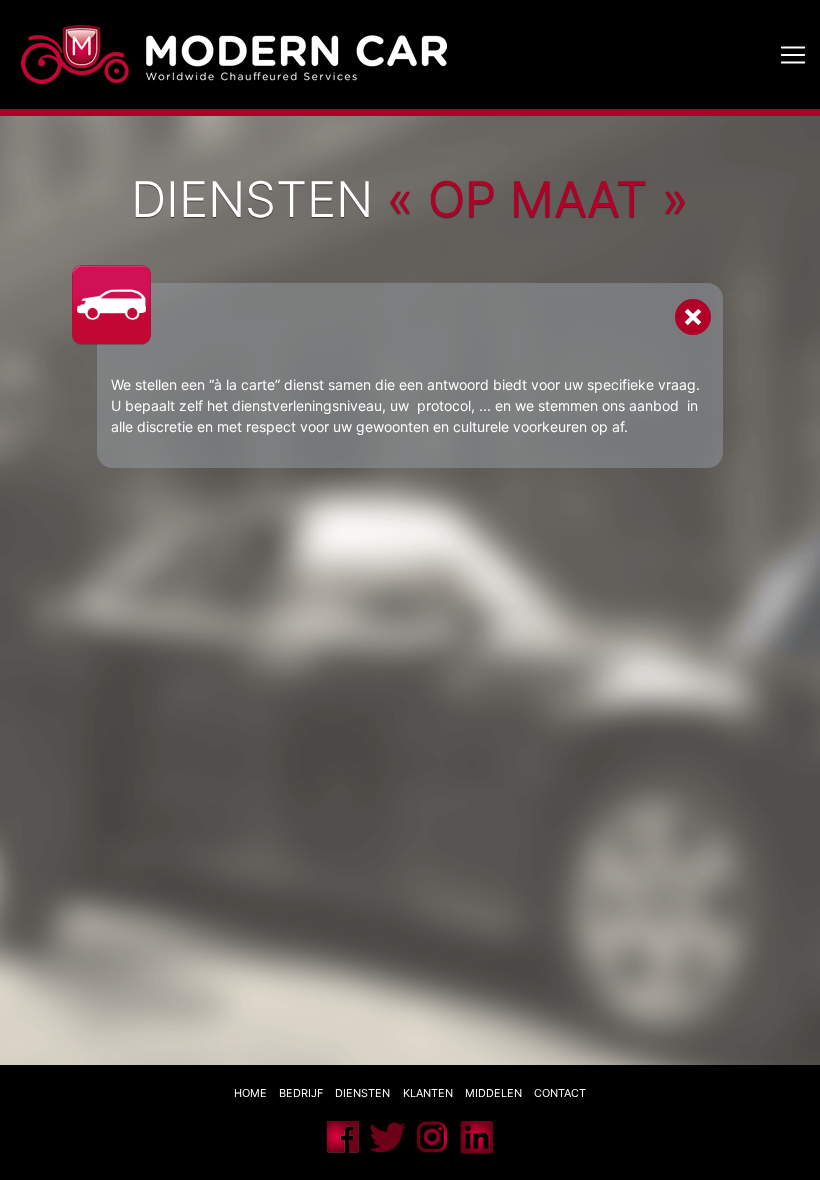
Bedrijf (301, 1093)
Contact (560, 1093)
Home (250, 1093)
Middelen (493, 1093)
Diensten (364, 1093)
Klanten (428, 1093)
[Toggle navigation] (793, 54)
